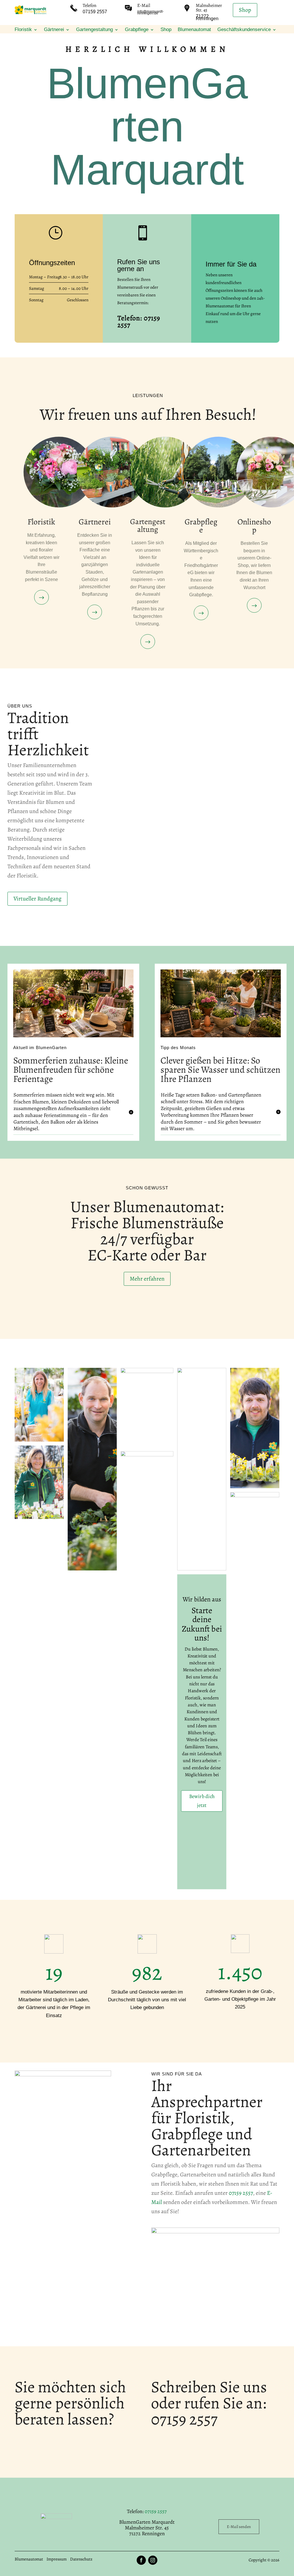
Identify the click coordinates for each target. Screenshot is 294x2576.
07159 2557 (241, 2193)
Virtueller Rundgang (37, 899)
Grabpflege (137, 30)
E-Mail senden (239, 2527)
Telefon (90, 5)
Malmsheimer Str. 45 (209, 8)
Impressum (57, 2559)
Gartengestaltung (94, 30)
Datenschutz (81, 2559)
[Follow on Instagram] (153, 2560)
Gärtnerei (54, 30)
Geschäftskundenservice (244, 30)
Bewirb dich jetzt (202, 1801)
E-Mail (144, 5)
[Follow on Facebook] (141, 2560)
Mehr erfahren (147, 1279)
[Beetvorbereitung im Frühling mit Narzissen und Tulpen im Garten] (221, 1036)
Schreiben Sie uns (209, 2387)
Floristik (23, 30)
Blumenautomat (194, 30)
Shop (245, 10)
